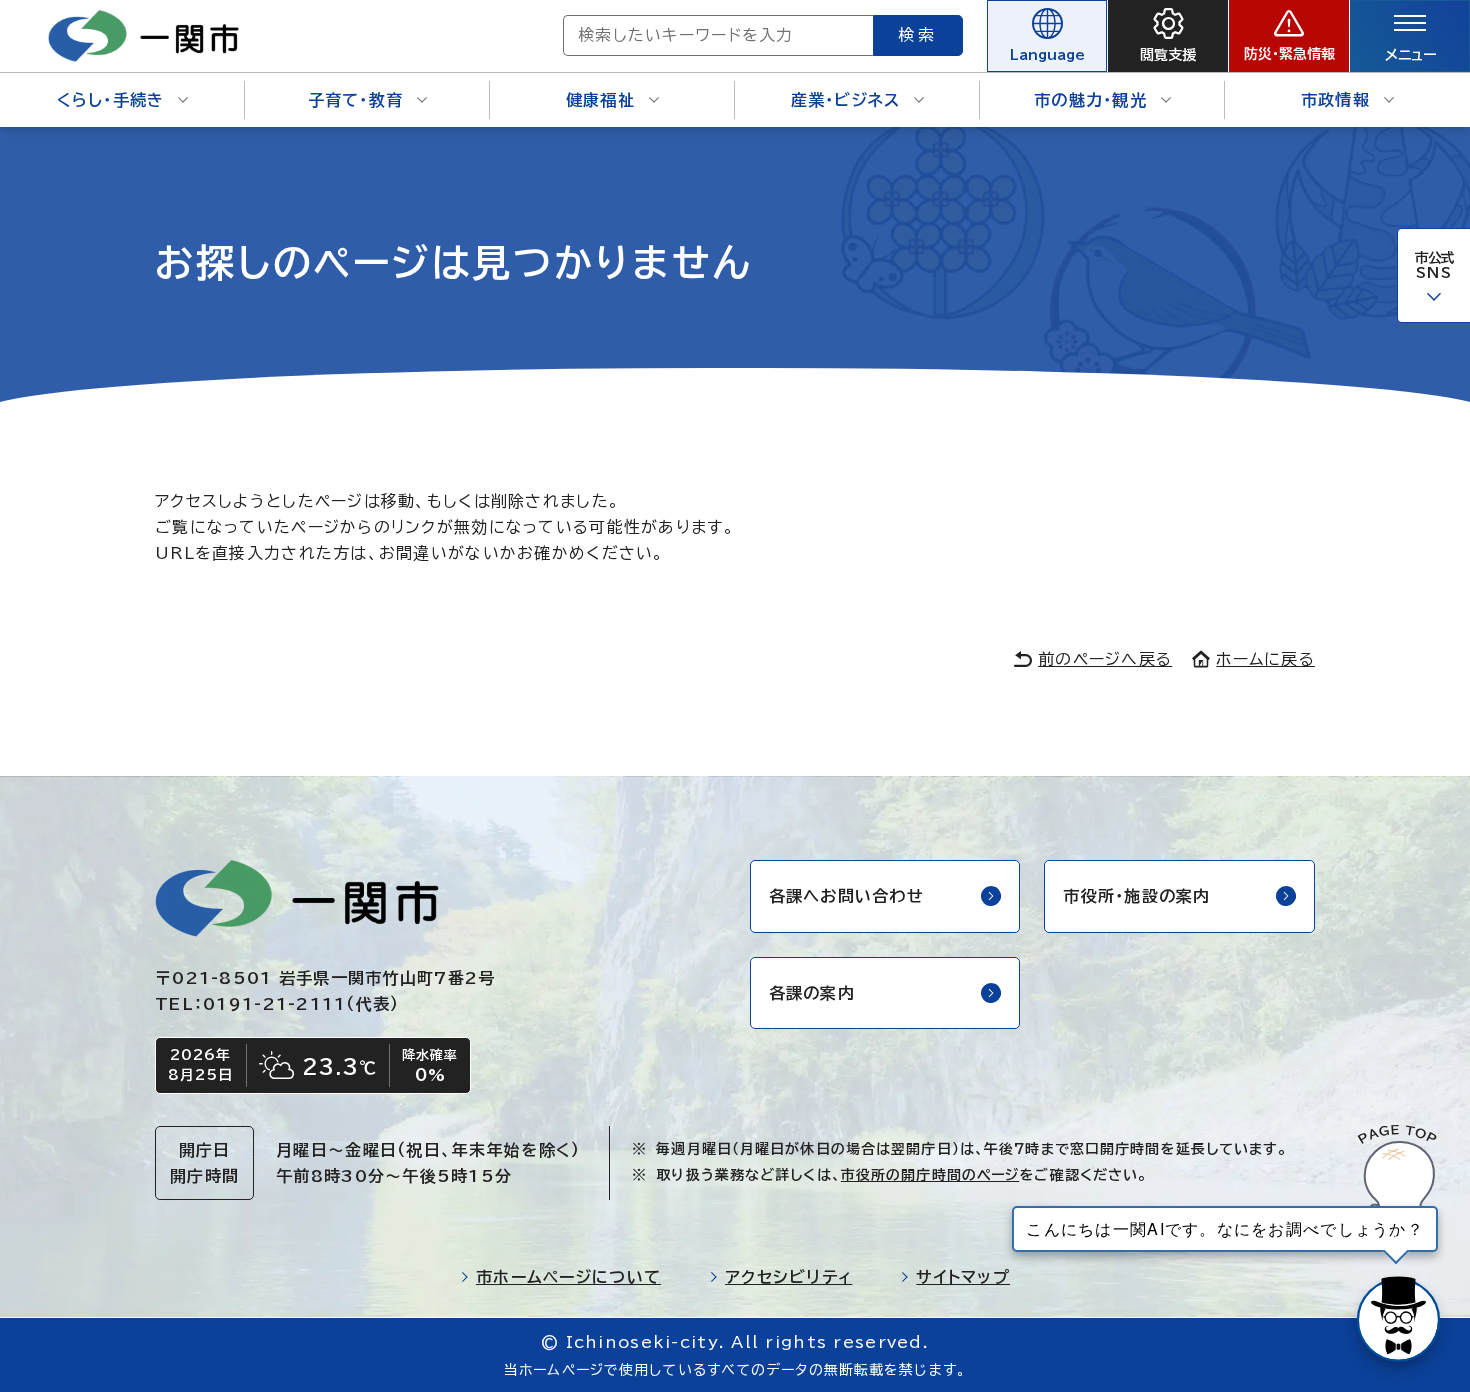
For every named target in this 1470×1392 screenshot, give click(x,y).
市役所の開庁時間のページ (930, 1175)
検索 (918, 35)
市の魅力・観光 (1090, 100)
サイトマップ (963, 1277)
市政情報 (1335, 100)
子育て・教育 (356, 100)
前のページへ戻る (1105, 659)
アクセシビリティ (788, 1277)
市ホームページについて (568, 1277)
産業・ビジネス (846, 100)
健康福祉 (600, 100)
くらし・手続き (111, 100)
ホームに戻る (1265, 659)
